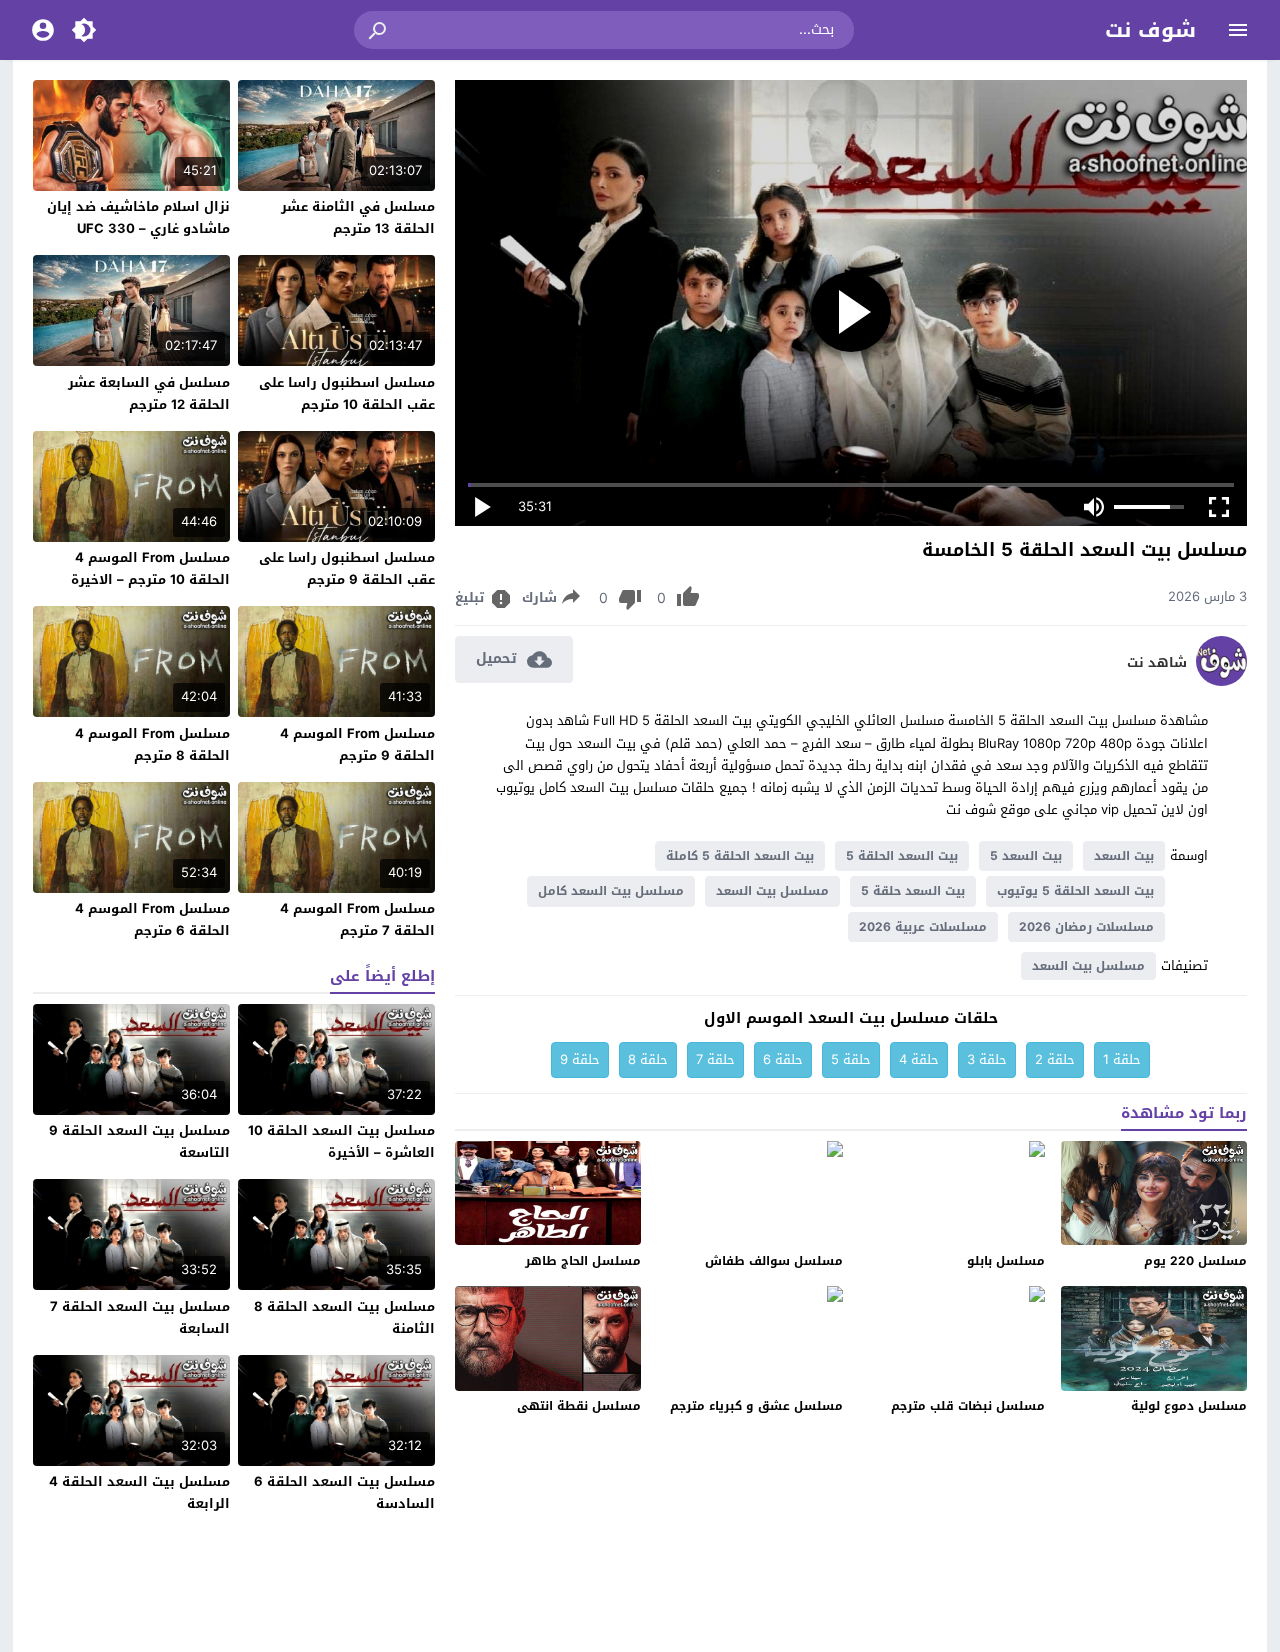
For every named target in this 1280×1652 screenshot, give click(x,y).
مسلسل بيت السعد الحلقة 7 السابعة (140, 1317)
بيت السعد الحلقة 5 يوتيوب (1075, 891)
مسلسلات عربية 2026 (923, 927)
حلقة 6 (783, 1059)
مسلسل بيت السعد (772, 891)
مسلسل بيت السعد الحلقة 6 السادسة (344, 1492)
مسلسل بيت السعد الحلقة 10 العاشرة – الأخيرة (341, 1141)
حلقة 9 (580, 1059)
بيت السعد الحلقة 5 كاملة (740, 856)
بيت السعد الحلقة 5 (902, 856)
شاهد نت (1157, 663)
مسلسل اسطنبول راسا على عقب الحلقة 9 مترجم (347, 568)
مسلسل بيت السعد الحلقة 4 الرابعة (139, 1492)
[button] (379, 30)
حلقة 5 (851, 1059)
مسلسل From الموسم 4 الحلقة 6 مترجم (152, 919)
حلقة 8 (648, 1059)
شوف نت (1150, 30)
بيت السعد (1124, 856)
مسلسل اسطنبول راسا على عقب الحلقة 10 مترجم (347, 393)
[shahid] (1221, 681)
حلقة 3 (987, 1059)
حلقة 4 (919, 1059)
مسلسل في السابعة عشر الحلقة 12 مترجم (149, 393)
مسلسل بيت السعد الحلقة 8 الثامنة (344, 1317)
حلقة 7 (715, 1059)
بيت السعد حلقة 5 (913, 891)
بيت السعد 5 (1026, 856)
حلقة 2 (1055, 1059)
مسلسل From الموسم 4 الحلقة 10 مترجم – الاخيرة (150, 568)
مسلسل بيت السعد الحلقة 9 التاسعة (139, 1141)
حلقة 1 (1122, 1059)
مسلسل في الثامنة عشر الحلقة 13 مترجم (358, 217)
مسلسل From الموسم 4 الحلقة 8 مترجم (152, 744)
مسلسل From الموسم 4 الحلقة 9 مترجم (357, 744)
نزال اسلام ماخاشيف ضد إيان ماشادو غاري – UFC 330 (138, 217)
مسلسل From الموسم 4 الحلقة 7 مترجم (357, 919)
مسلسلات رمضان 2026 (1086, 927)
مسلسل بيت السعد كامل (611, 891)
